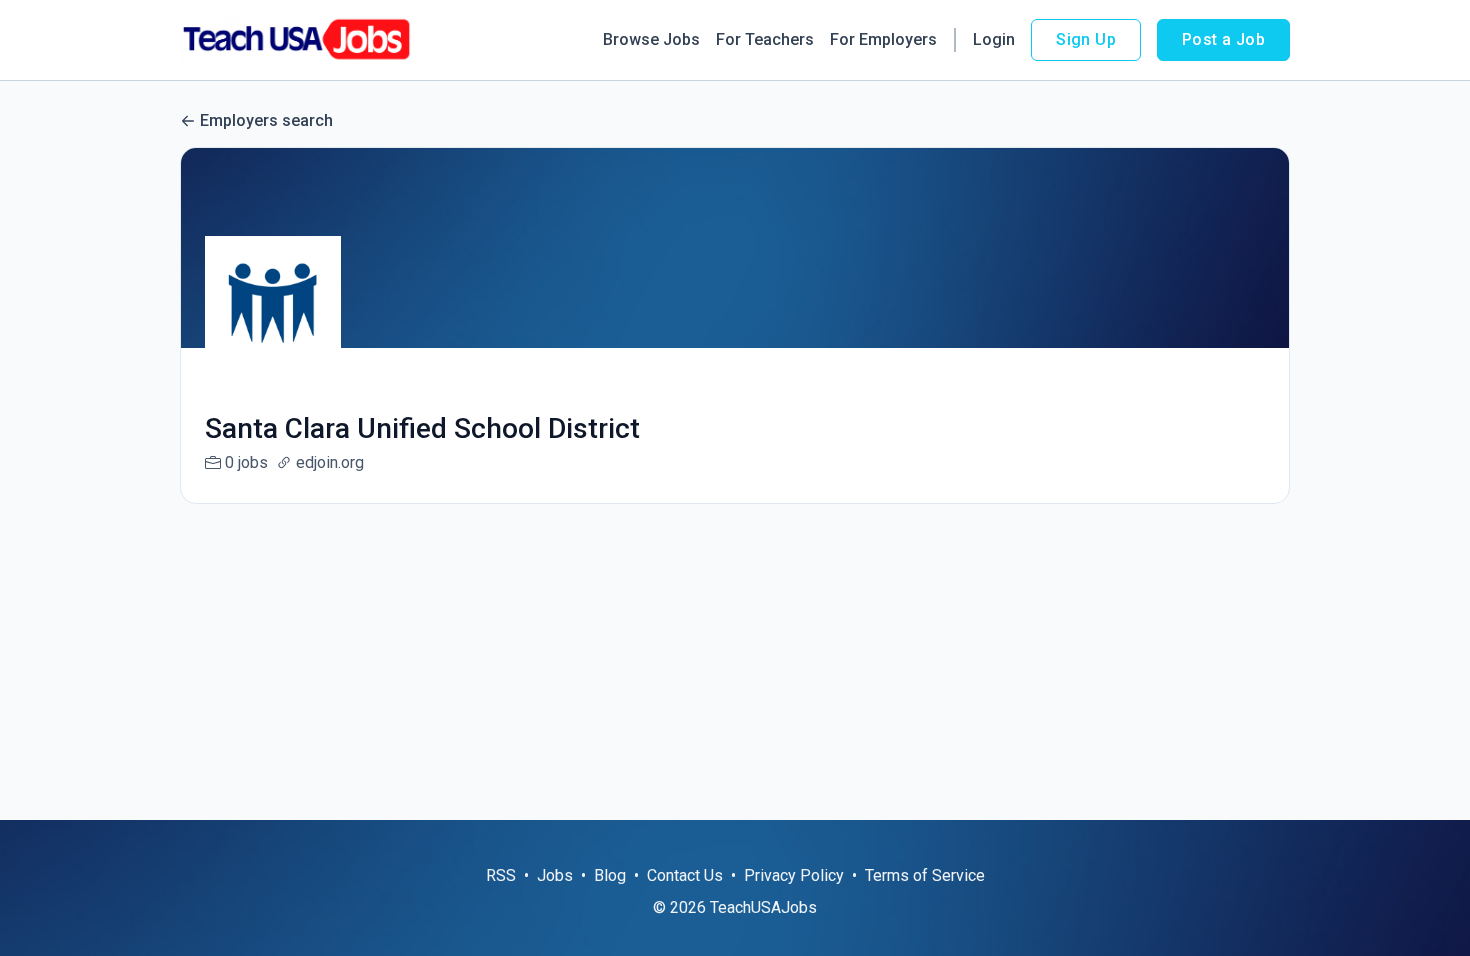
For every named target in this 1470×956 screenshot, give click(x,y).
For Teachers (765, 39)
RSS (501, 875)
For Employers (883, 39)
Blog (610, 875)
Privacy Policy (794, 875)
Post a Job (1223, 39)
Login (994, 39)
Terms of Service (925, 875)
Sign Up (1086, 39)
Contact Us (685, 875)
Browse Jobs (651, 39)
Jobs (555, 875)
